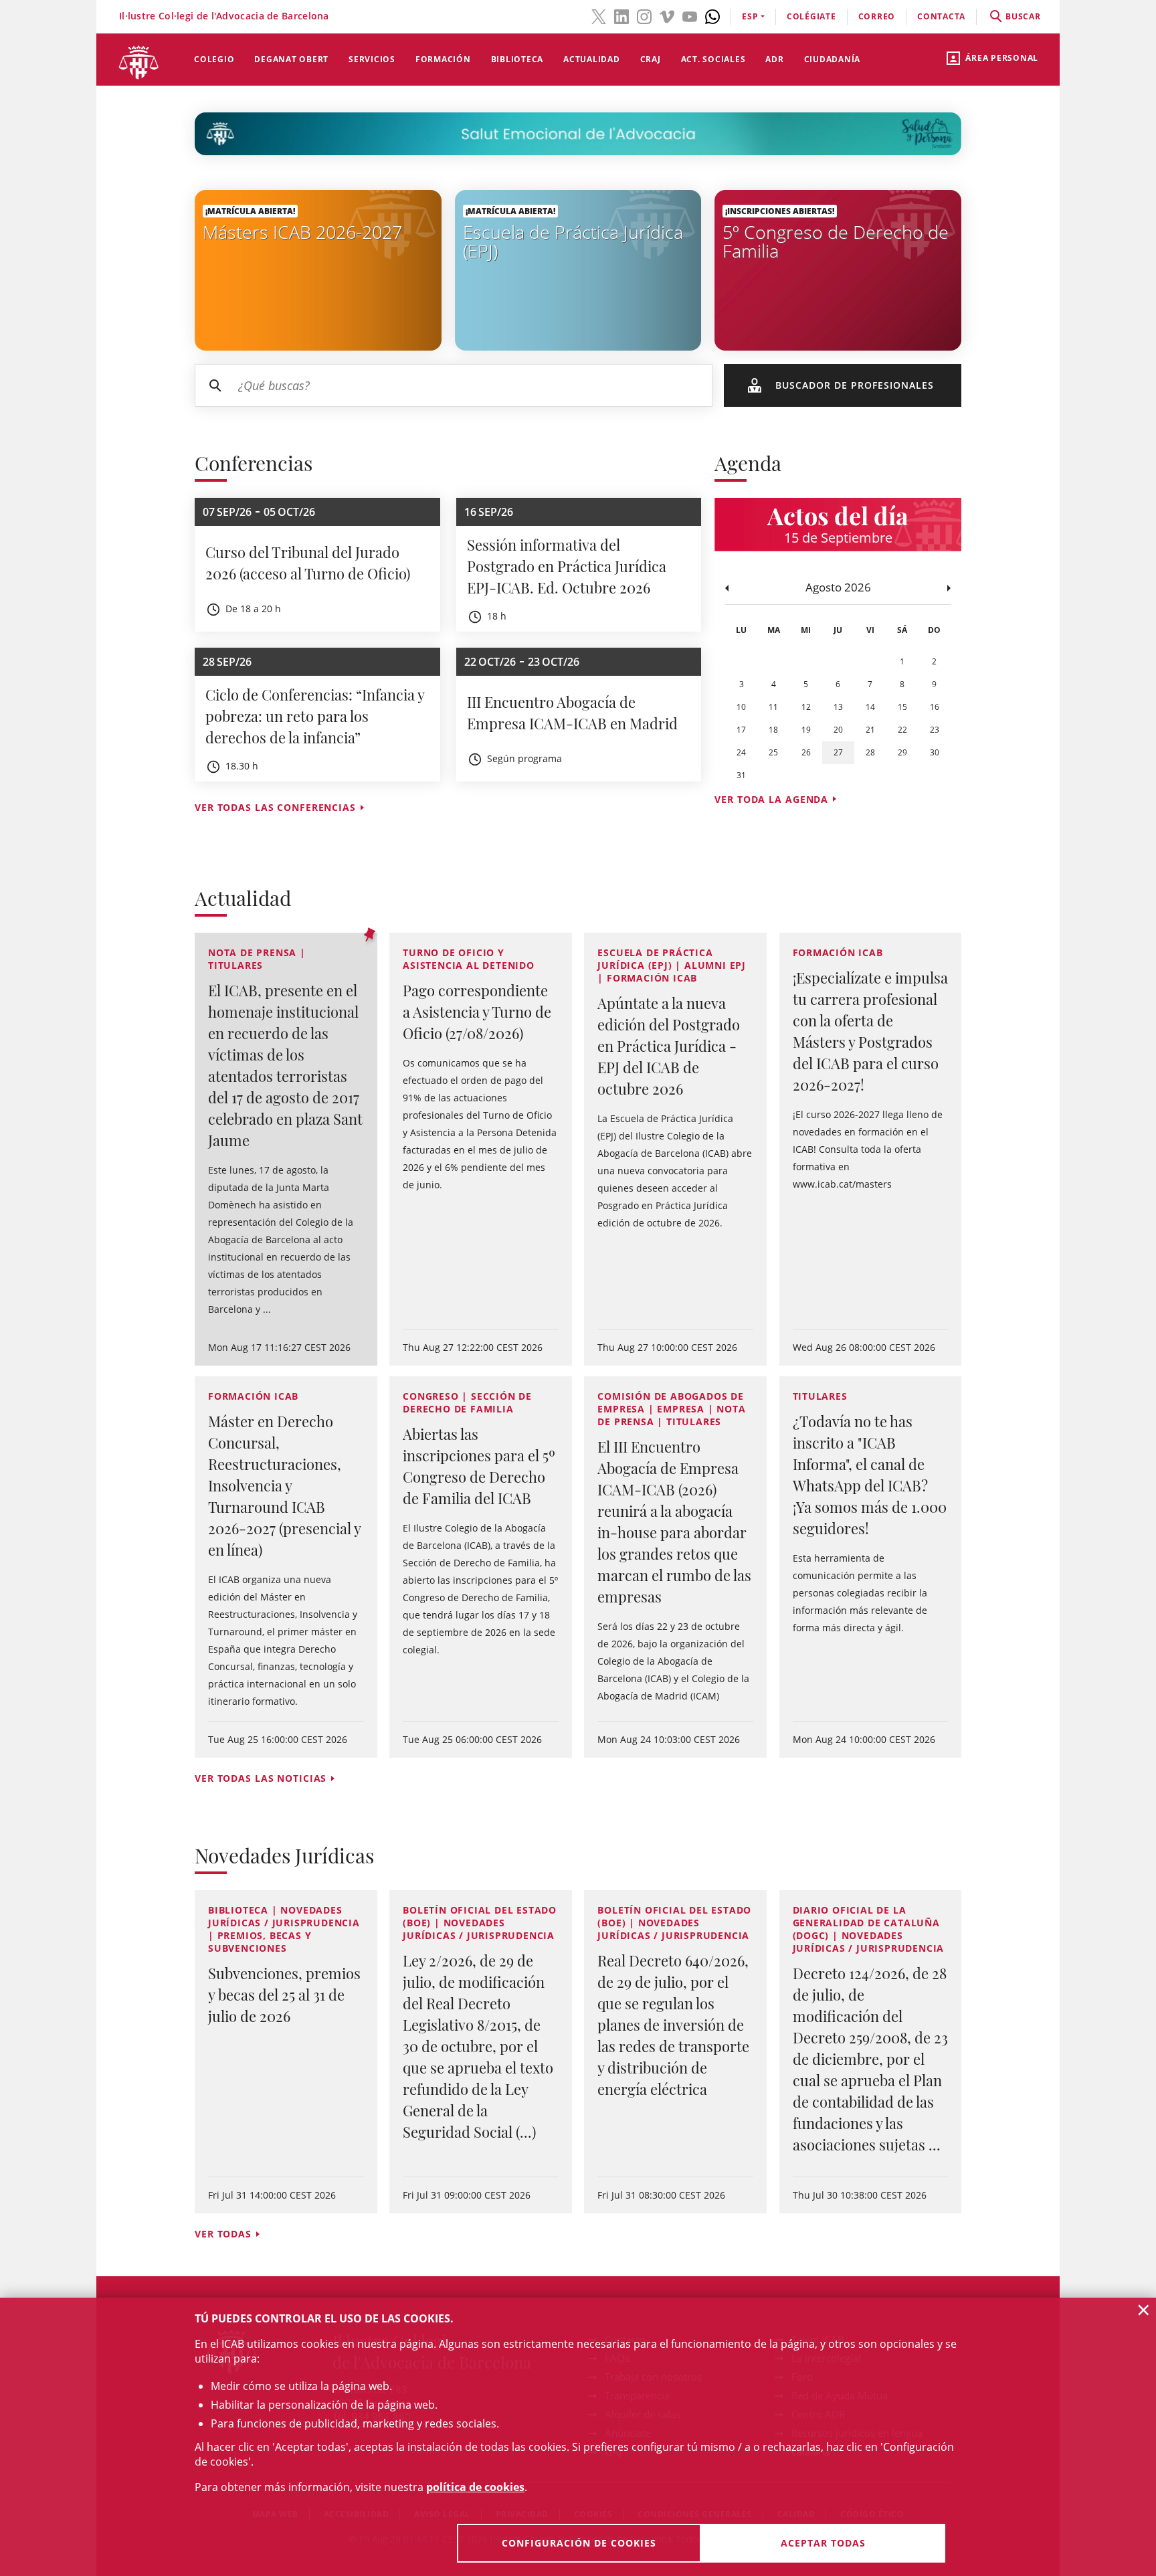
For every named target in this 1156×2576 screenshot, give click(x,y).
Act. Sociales (713, 59)
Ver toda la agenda (771, 799)
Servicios (372, 59)
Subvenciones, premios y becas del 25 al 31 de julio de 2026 (284, 1995)
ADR (774, 59)
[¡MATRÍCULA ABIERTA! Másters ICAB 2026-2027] (318, 269)
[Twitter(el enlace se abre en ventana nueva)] (599, 15)
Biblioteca (517, 59)
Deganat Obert (291, 59)
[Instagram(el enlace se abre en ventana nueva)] (644, 15)
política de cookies (475, 2487)
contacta (941, 16)
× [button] (1144, 2310)
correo (877, 16)
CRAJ (651, 59)
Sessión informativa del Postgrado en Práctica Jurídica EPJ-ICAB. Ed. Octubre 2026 (567, 566)
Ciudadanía (833, 59)
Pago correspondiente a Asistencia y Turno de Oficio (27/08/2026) (477, 1012)
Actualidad (592, 59)
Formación (443, 59)
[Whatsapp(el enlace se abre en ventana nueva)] (712, 15)
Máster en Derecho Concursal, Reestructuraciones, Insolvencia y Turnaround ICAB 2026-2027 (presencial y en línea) (284, 1485)
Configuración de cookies (579, 2543)
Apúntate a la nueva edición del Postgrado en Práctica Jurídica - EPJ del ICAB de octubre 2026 (669, 1046)
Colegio (214, 59)
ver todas (223, 2234)
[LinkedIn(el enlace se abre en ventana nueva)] (621, 15)
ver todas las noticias (261, 1778)
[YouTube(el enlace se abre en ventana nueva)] (690, 15)
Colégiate (811, 16)
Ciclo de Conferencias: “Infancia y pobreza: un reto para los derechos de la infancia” (315, 716)
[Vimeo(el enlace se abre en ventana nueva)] (667, 15)
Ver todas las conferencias (275, 807)
